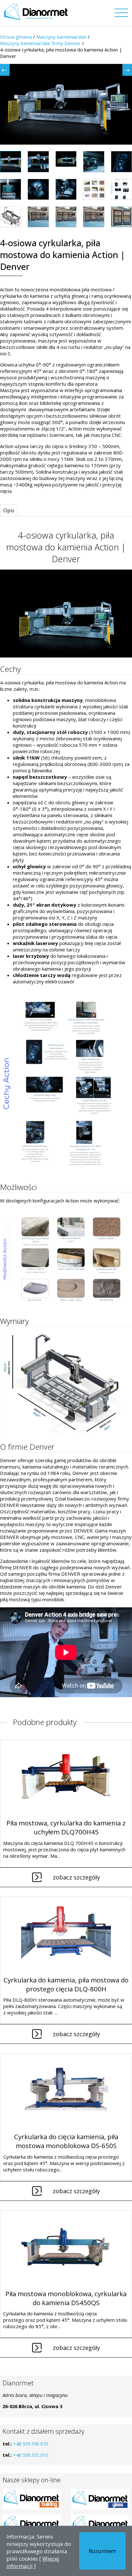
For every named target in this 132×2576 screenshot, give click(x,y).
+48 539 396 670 (31, 2444)
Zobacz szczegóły (76, 1877)
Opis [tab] (9, 510)
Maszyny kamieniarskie (61, 37)
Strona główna (16, 37)
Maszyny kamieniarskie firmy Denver (40, 43)
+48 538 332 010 (31, 2455)
